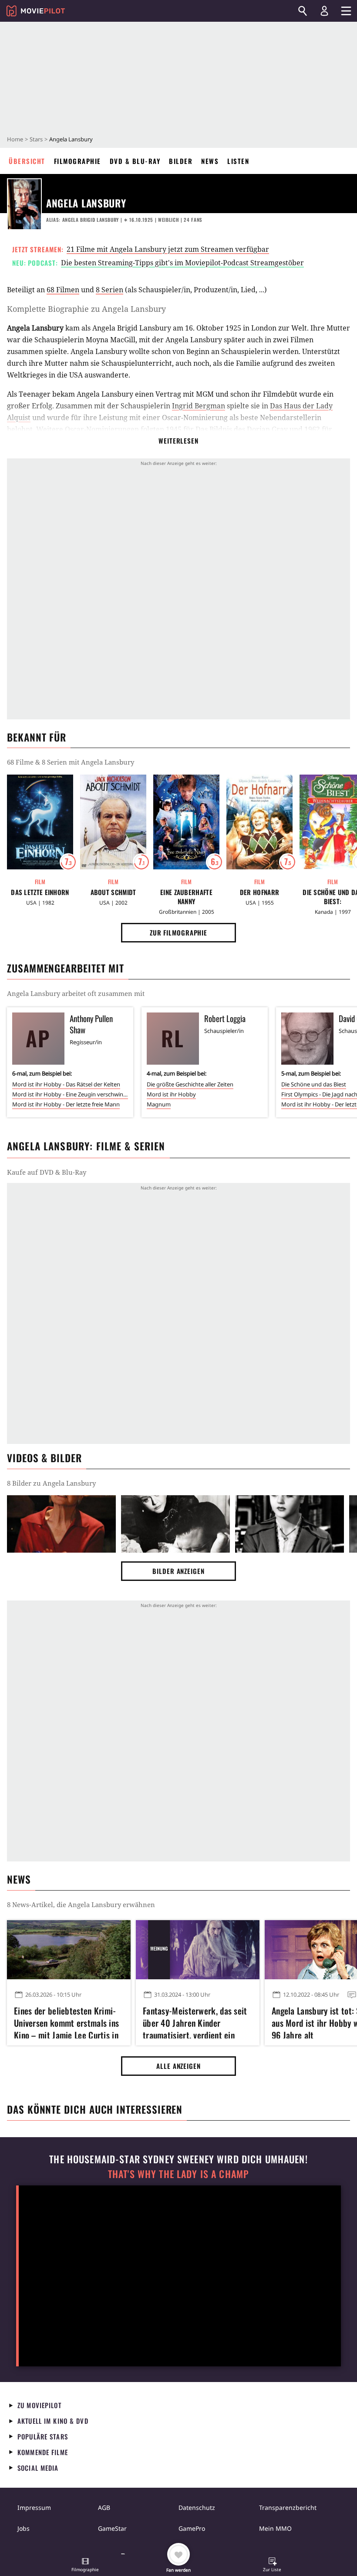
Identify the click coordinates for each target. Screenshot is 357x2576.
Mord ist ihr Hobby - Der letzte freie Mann (66, 1104)
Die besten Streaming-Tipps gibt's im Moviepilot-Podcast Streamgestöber (182, 263)
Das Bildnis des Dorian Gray (242, 429)
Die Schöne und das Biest (314, 1084)
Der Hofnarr (259, 892)
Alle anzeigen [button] (178, 2066)
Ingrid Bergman (199, 406)
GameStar (112, 2528)
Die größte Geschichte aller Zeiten (190, 1084)
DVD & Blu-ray (135, 161)
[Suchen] (303, 11)
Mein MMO (275, 2528)
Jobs (24, 2528)
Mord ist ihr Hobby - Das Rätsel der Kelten (66, 1084)
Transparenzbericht (288, 2508)
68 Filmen (63, 290)
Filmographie (77, 161)
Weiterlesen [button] (178, 441)
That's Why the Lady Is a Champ (178, 2174)
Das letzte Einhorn (40, 892)
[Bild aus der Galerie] (61, 1524)
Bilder (181, 161)
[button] (85, 2566)
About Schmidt (113, 892)
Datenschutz (197, 2508)
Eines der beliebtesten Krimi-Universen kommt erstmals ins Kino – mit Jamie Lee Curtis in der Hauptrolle (66, 2021)
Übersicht (27, 161)
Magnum (159, 1104)
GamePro (192, 2528)
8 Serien (109, 290)
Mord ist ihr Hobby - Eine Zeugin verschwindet (70, 1094)
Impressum (34, 2508)
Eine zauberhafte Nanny (186, 897)
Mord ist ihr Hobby (171, 1094)
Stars (36, 139)
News (210, 161)
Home (15, 139)
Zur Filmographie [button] (178, 932)
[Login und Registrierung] (324, 11)
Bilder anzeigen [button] (178, 1571)
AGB (104, 2508)
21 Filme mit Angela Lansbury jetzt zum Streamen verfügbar (168, 249)
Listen (238, 161)
